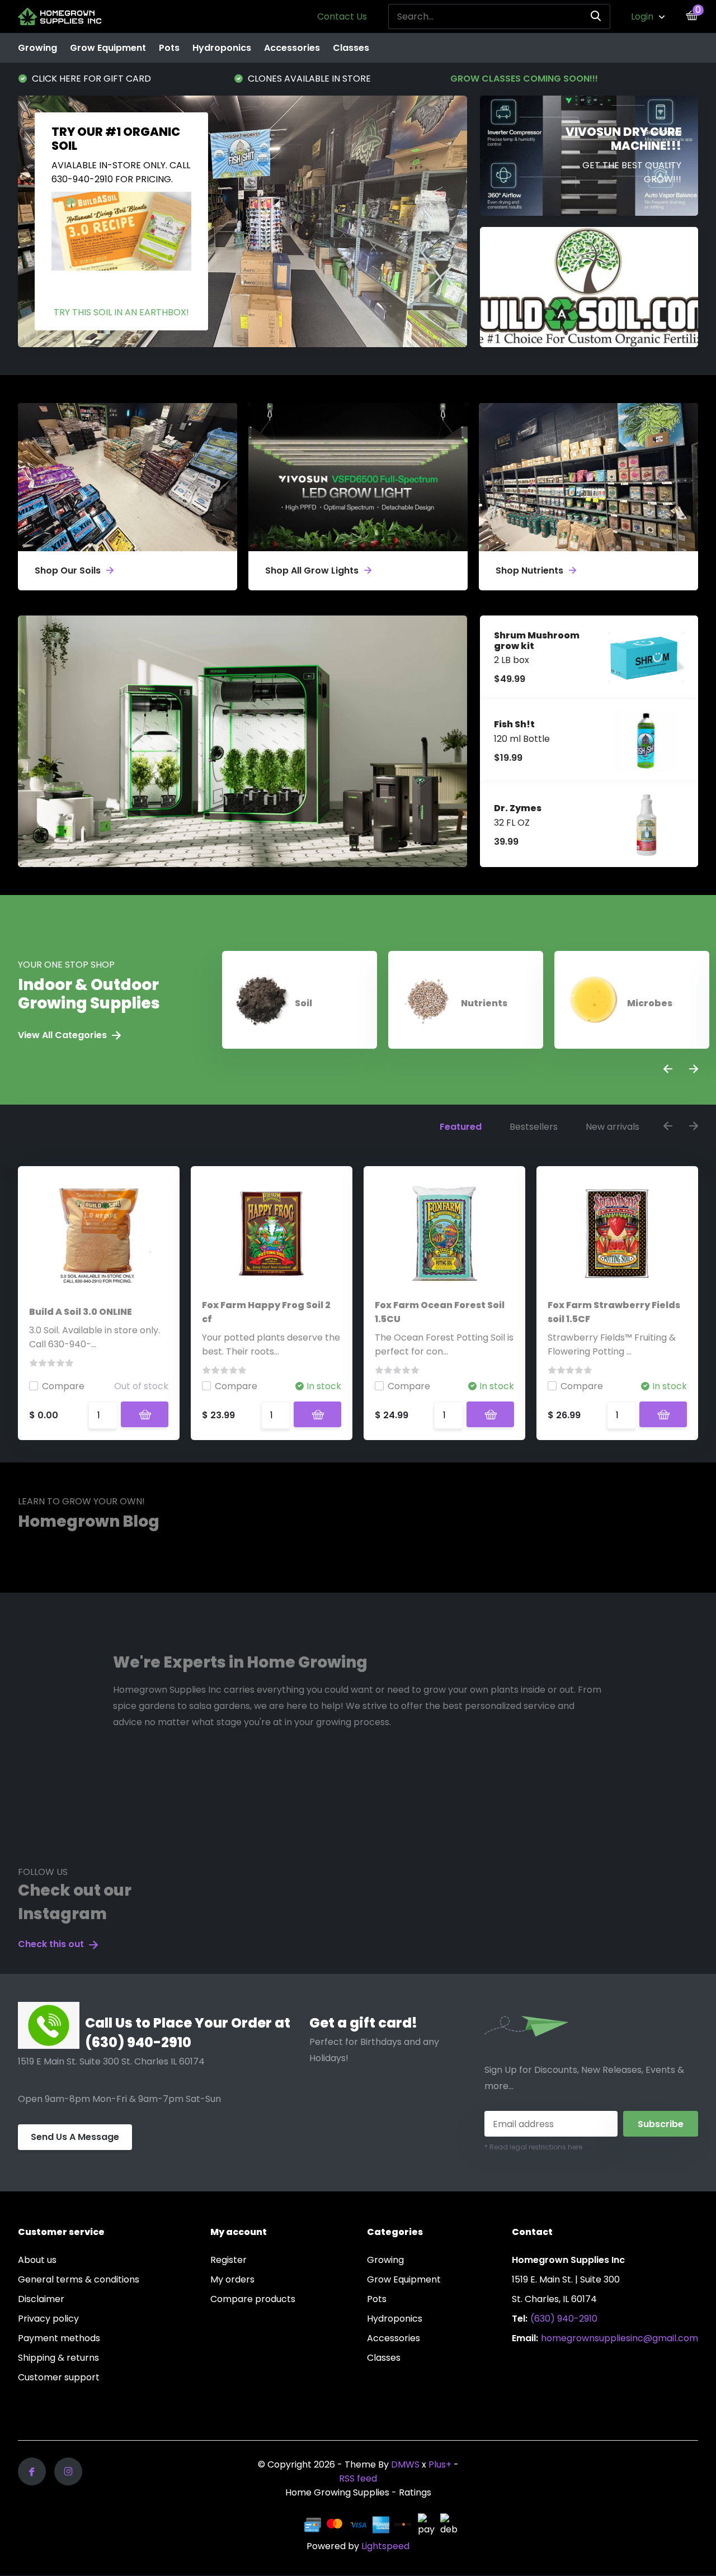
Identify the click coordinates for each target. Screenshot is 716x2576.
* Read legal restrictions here (533, 2147)
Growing (37, 48)
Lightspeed (385, 2546)
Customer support (59, 2377)
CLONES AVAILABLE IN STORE (92, 79)
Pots (169, 48)
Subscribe (661, 2124)
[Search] (596, 16)
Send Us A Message (75, 2137)
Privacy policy (48, 2319)
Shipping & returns (58, 2358)
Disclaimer (41, 2299)
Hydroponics (222, 48)
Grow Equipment (108, 48)
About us (37, 2260)
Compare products (253, 2299)
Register (229, 2260)
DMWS (405, 2464)
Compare (63, 1386)
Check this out (52, 1944)
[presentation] (668, 1070)
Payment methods (59, 2338)
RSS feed (358, 2478)
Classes (351, 48)
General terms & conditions (79, 2279)
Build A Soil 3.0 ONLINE (81, 1312)
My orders (232, 2279)
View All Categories (63, 1035)
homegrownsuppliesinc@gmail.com (620, 2338)
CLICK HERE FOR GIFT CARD (522, 79)
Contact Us (342, 16)
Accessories (292, 48)
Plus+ (440, 2464)
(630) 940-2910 (564, 2319)
